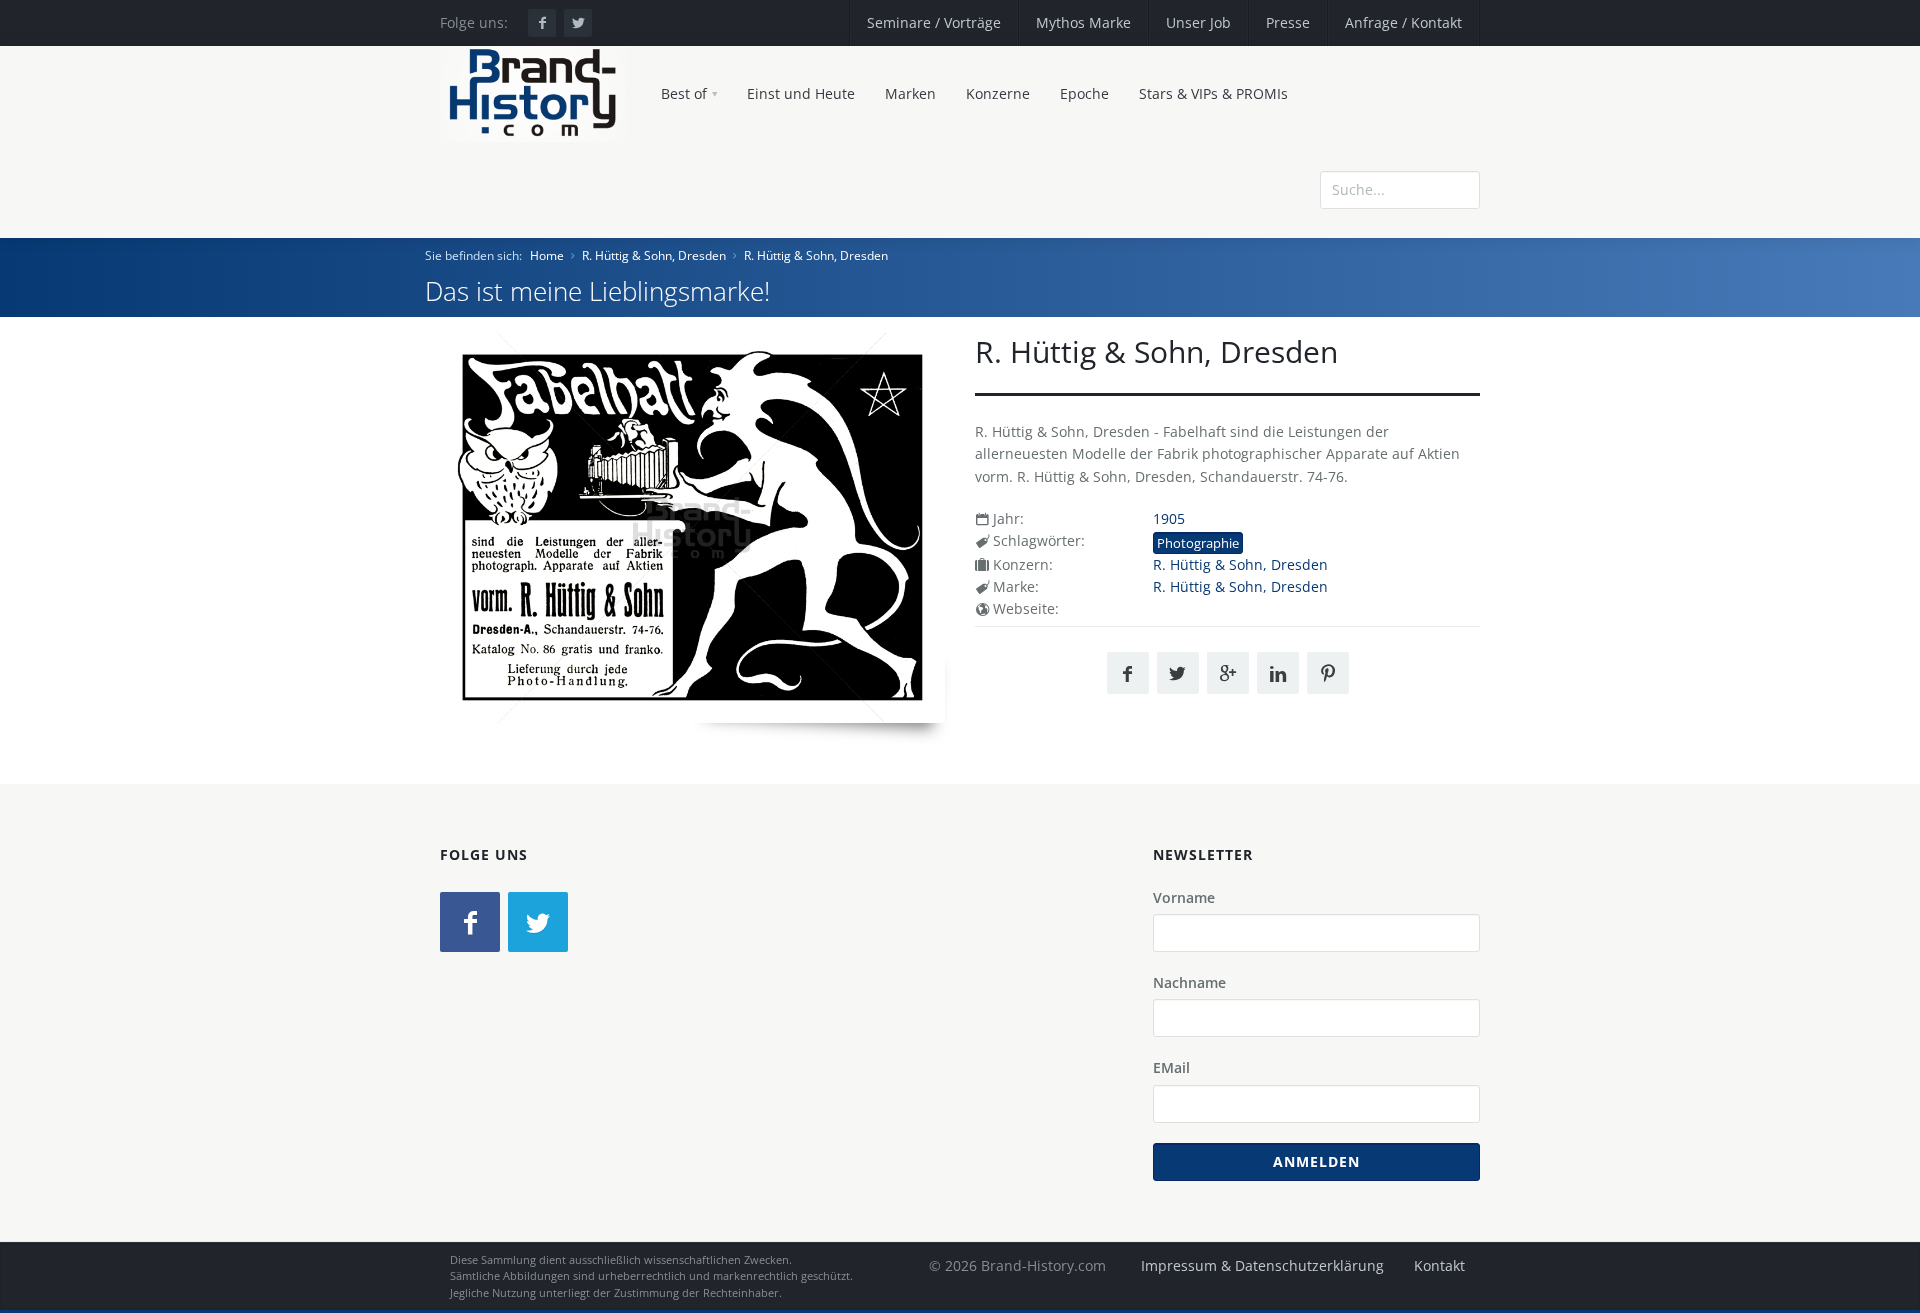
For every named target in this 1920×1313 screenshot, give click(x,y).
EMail (1171, 1067)
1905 (1169, 518)
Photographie (1198, 543)
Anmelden (1316, 1161)
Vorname (1184, 897)
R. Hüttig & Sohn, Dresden (654, 255)
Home (547, 255)
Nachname (1189, 982)
